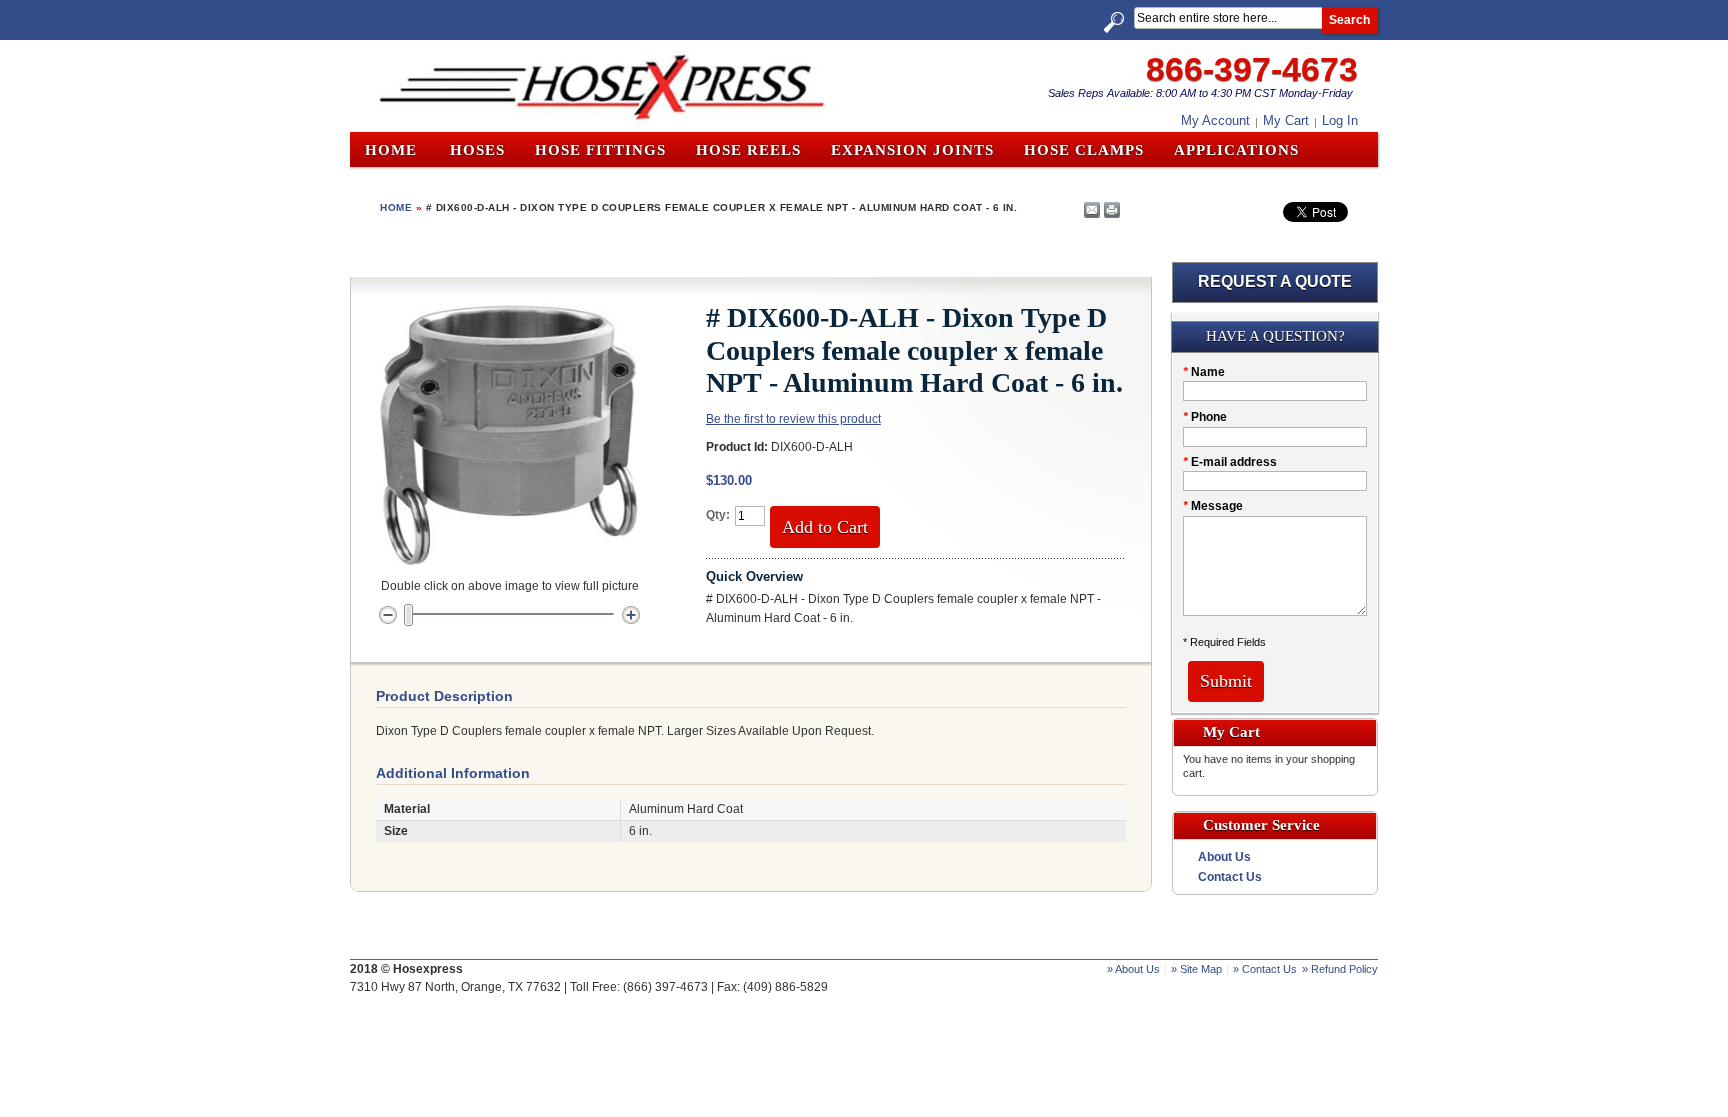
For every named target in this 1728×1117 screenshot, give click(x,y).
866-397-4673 (1252, 69)
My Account (1215, 120)
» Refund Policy (1340, 969)
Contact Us (1230, 877)
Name (1204, 372)
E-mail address (1230, 462)
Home (391, 150)
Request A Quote (1275, 281)
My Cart (1286, 120)
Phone (1205, 417)
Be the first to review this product (793, 419)
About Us (1224, 857)
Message (1213, 506)
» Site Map (1196, 969)
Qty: (718, 515)
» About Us (1133, 969)
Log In (1340, 120)
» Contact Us (1265, 969)
